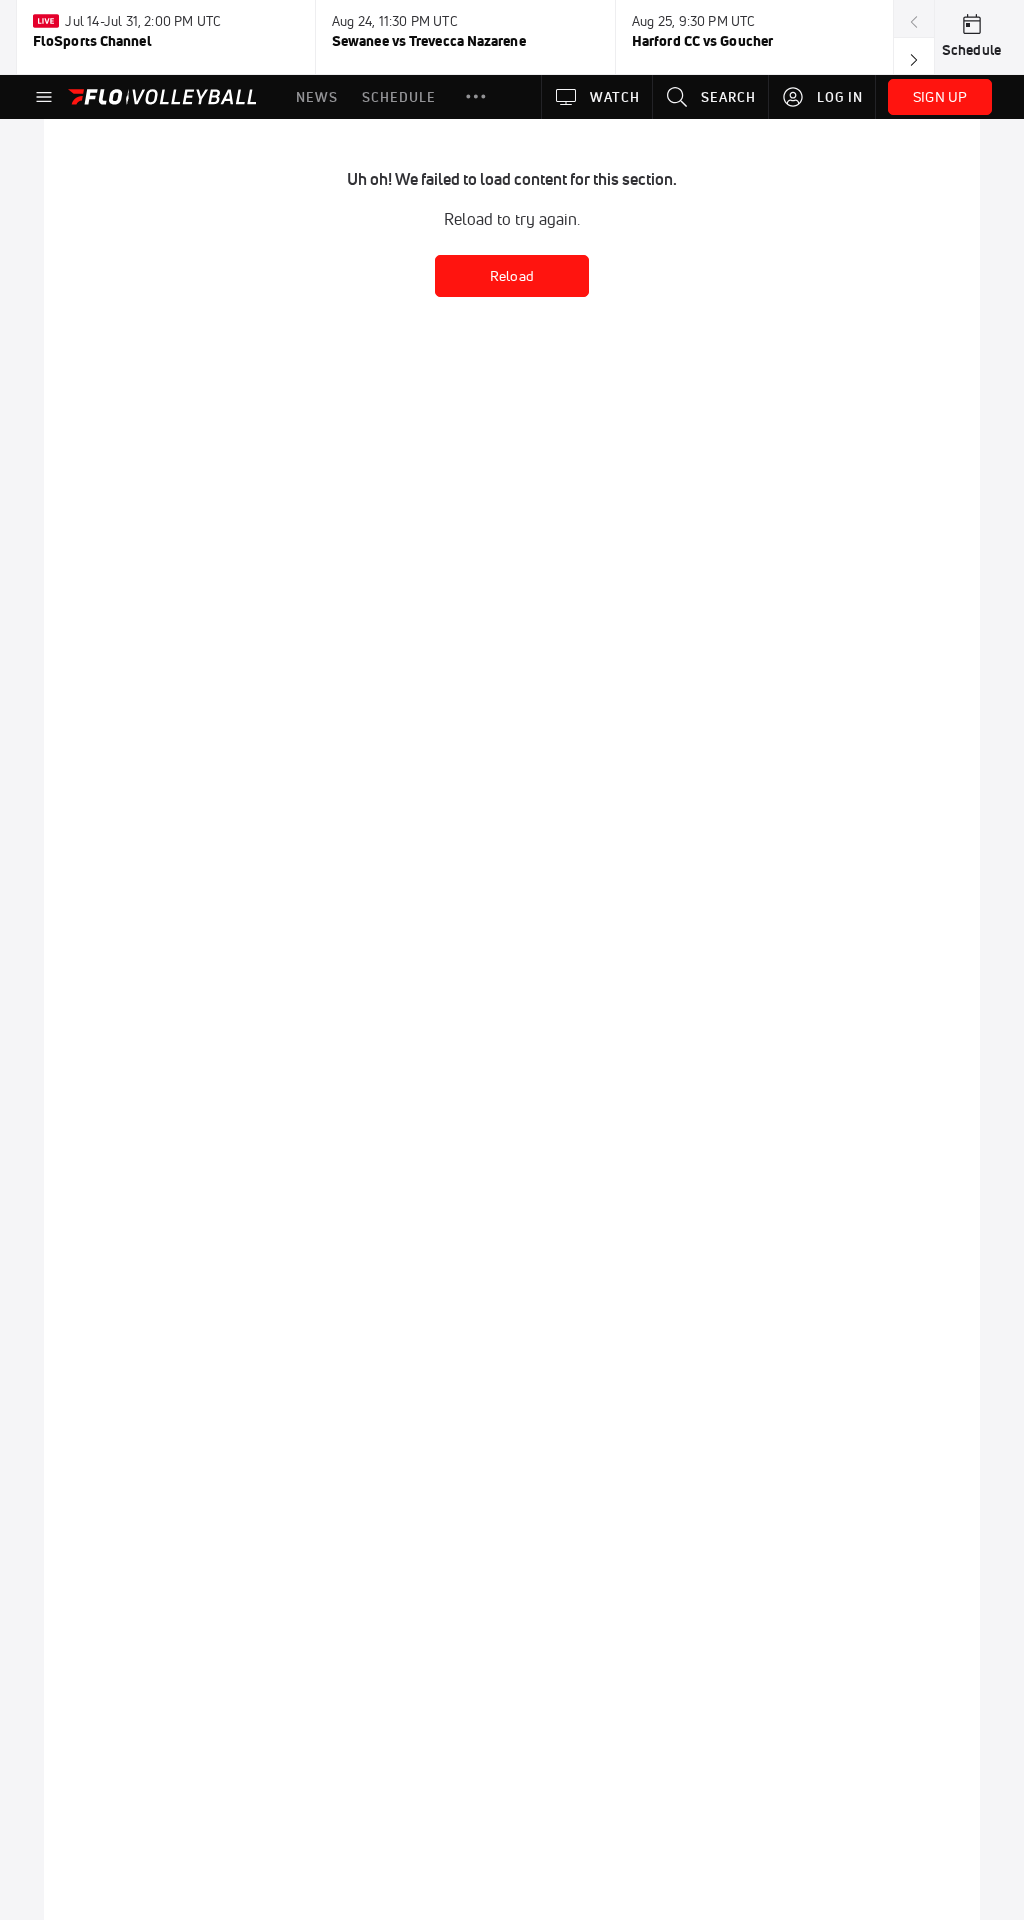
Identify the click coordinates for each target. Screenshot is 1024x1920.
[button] (476, 97)
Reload (512, 276)
